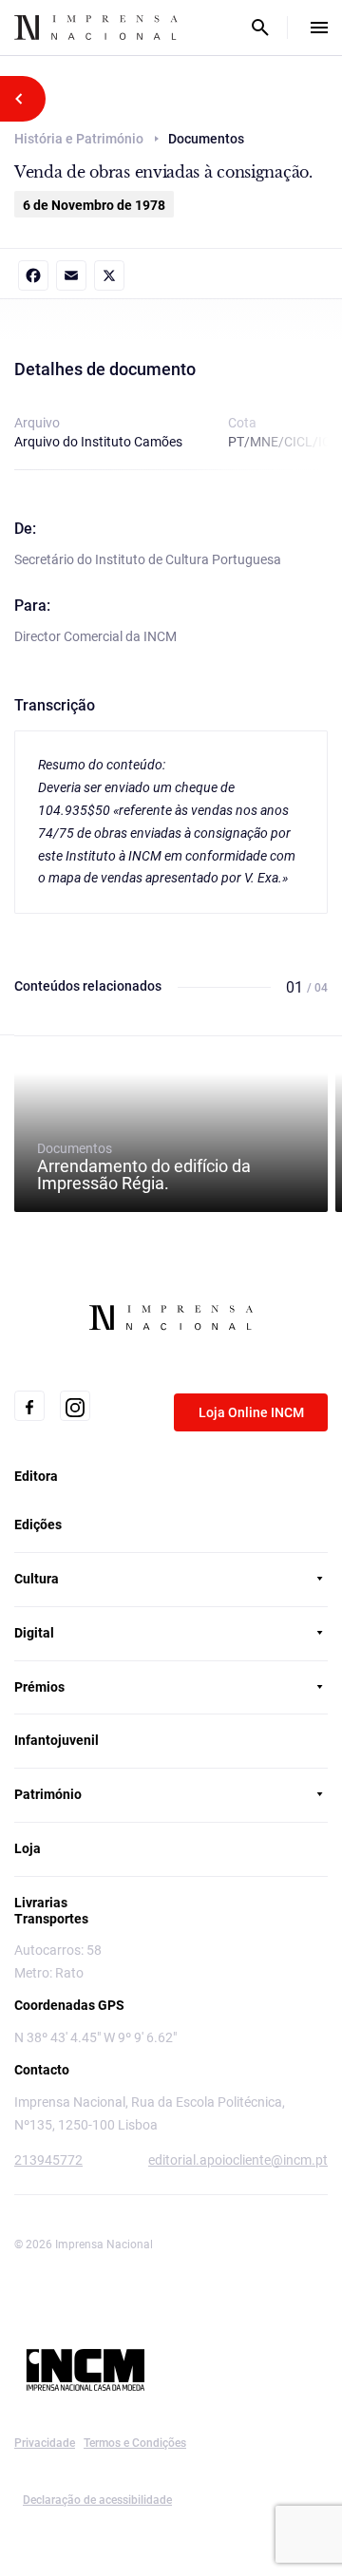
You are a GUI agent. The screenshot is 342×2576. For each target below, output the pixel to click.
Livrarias (41, 1903)
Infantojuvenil (57, 1740)
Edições (38, 1525)
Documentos (144, 1166)
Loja (28, 1848)
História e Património (79, 139)
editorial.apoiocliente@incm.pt (238, 2160)
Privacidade (45, 2443)
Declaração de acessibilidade (97, 2500)
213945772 (48, 2160)
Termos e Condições (135, 2443)
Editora (36, 1476)
